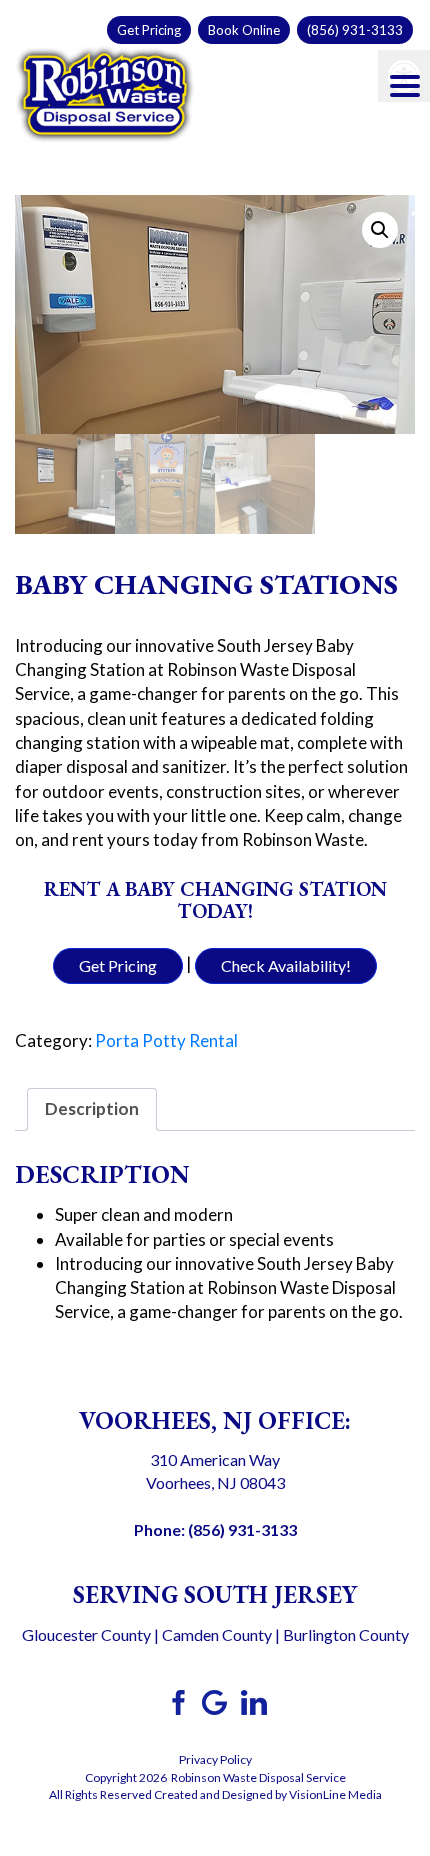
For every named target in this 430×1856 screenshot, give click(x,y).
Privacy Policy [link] (215, 1759)
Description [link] (92, 1108)
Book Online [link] (244, 30)
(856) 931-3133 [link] (355, 30)
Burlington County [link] (346, 1634)
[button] (380, 230)
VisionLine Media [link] (335, 1794)
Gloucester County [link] (86, 1634)
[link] (105, 91)
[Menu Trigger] (405, 85)
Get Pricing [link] (149, 30)
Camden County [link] (217, 1634)
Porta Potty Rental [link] (166, 1040)
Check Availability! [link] (286, 965)
